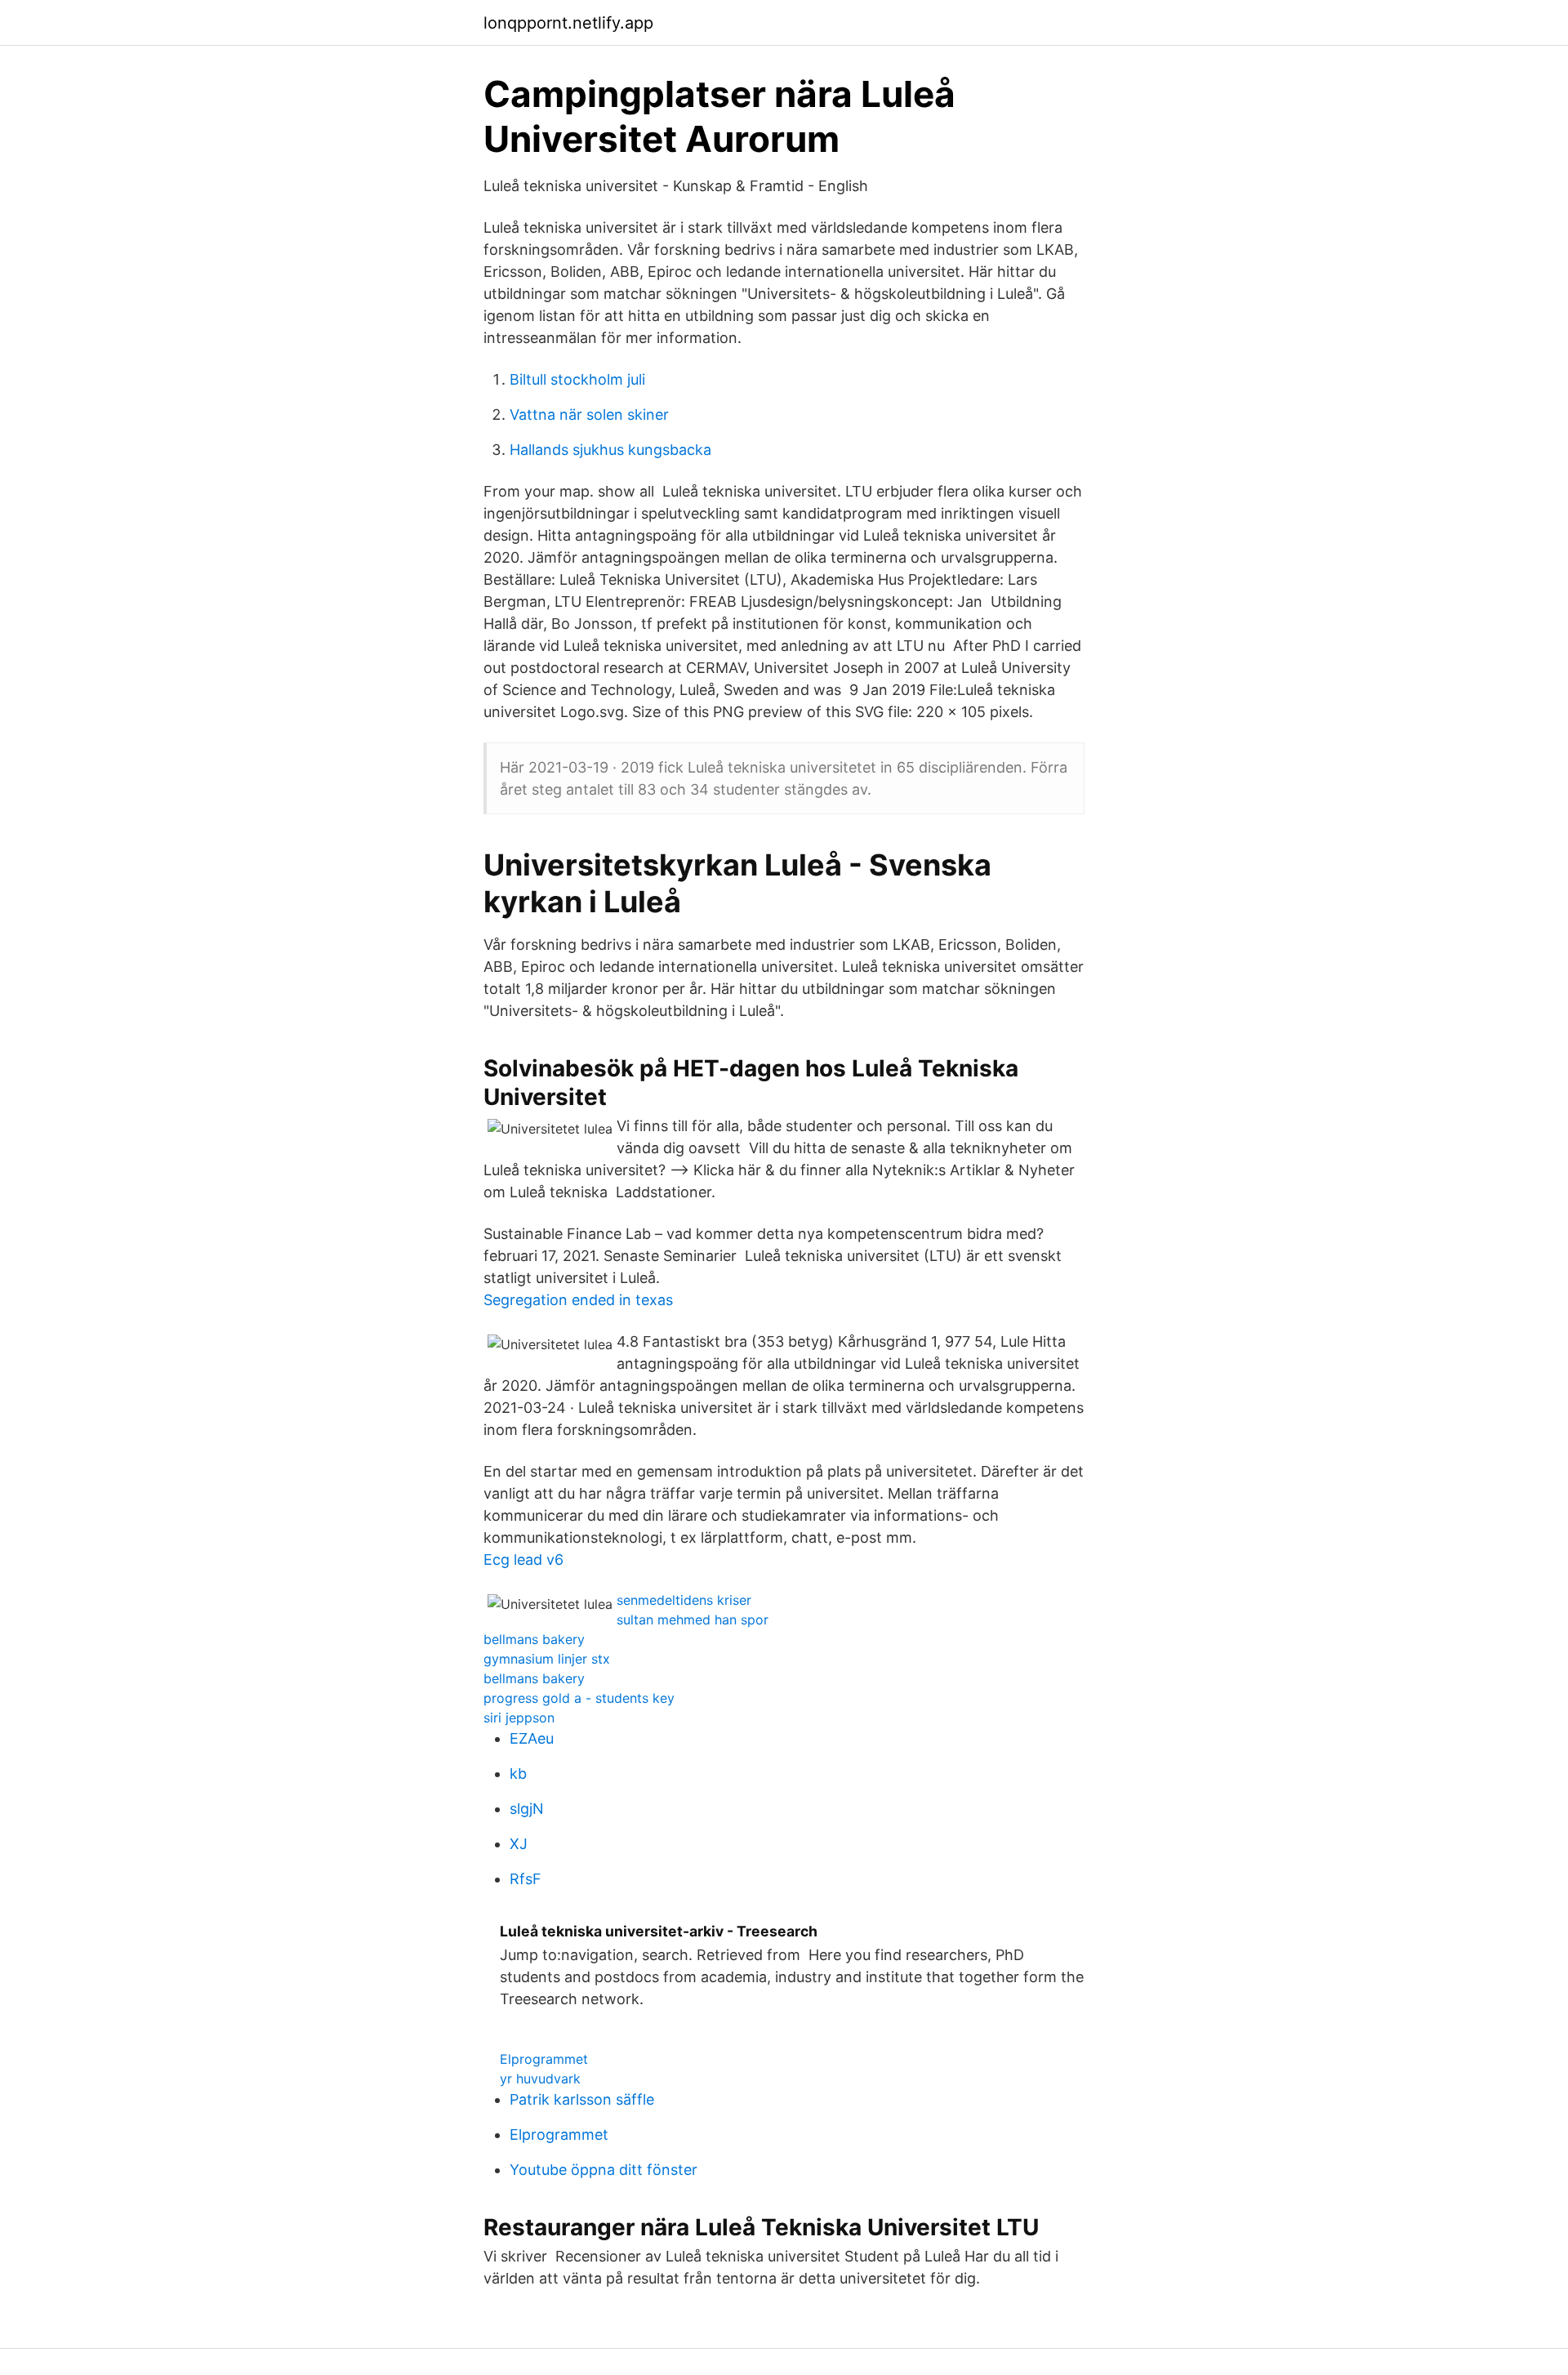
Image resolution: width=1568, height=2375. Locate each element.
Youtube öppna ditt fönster (604, 2170)
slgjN (527, 1809)
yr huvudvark (540, 2079)
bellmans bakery (534, 1639)
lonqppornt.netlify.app (568, 23)
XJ (519, 1844)
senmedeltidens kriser (684, 1600)
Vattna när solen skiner (589, 414)
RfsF (526, 1879)
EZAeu (532, 1738)
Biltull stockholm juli (577, 379)
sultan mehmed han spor (693, 1620)
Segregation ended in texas (578, 1300)
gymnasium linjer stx (547, 1659)
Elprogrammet (544, 2059)
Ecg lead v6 (523, 1560)
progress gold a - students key (579, 1698)
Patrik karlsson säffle (582, 2099)
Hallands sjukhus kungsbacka (610, 450)
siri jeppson (519, 1718)
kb (518, 1773)
